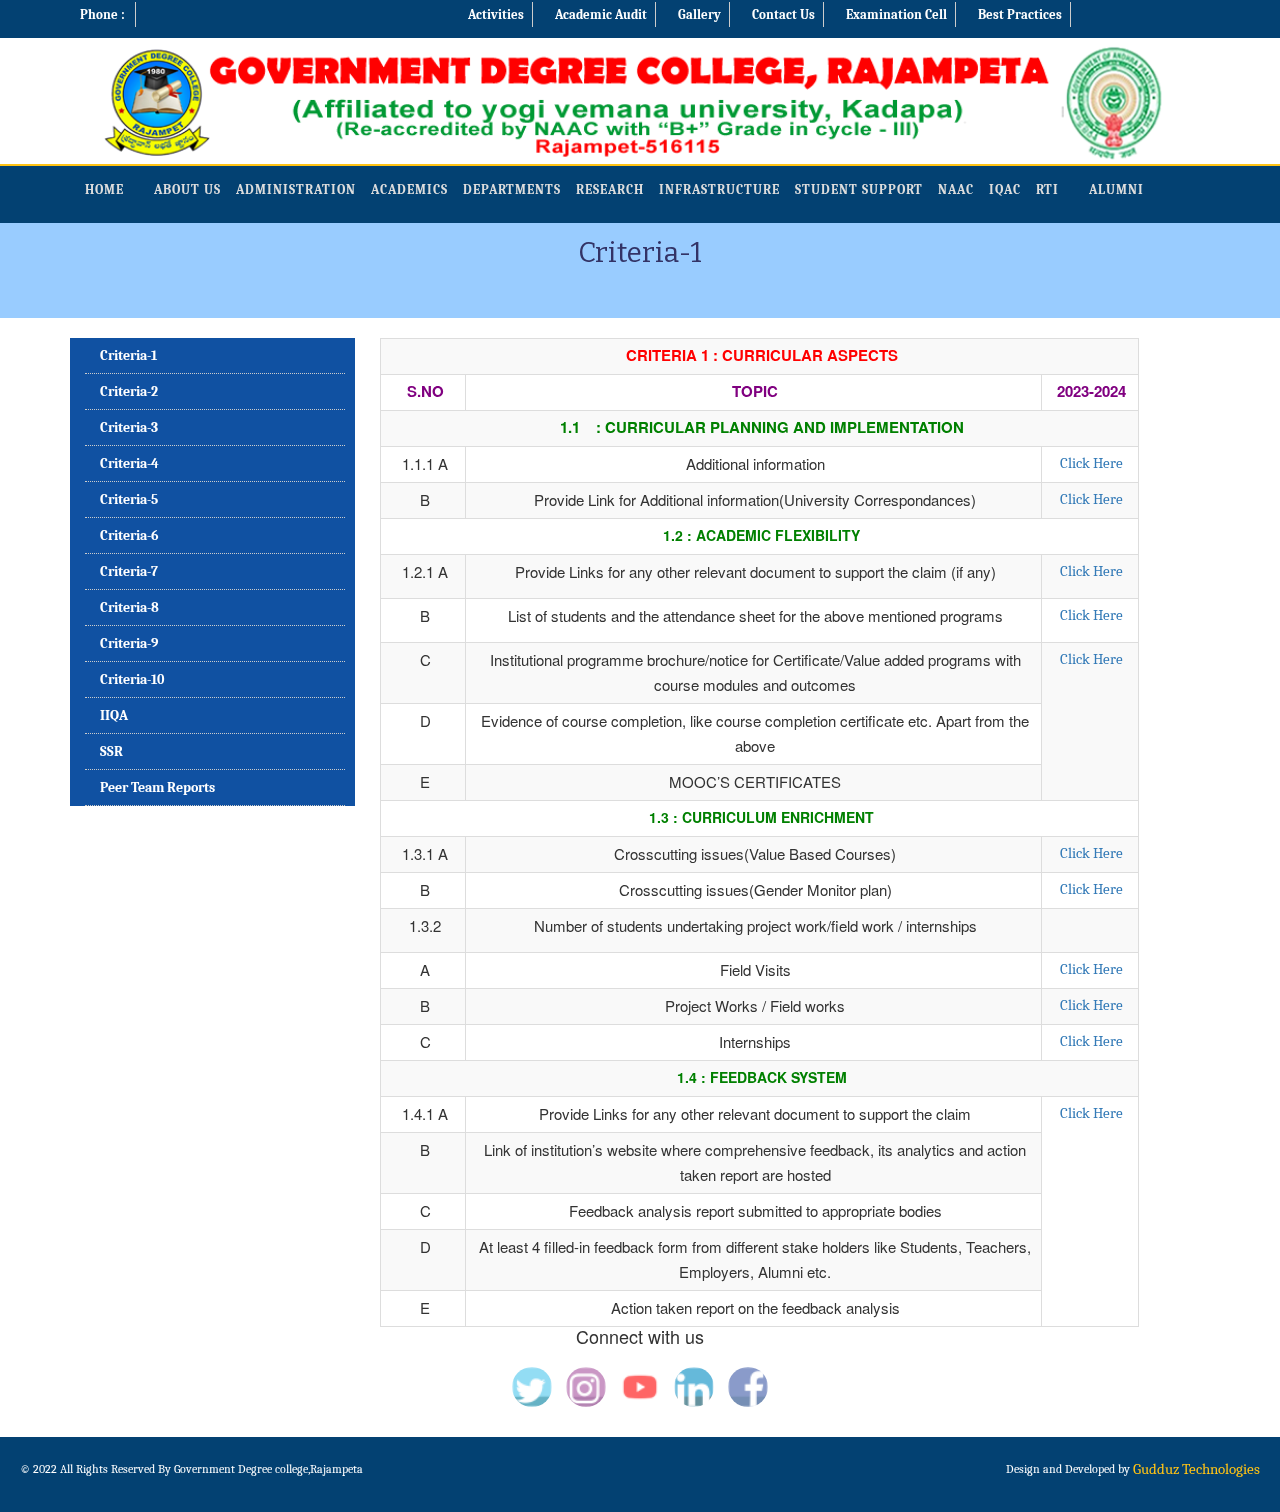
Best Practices (1020, 14)
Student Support (859, 189)
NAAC (956, 189)
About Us (187, 189)
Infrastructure (719, 189)
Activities (496, 14)
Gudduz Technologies (1196, 1469)
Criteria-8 (129, 607)
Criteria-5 (129, 499)
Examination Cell (896, 14)
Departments (512, 189)
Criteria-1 (128, 355)
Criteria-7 (129, 571)
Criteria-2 (129, 391)
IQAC (1005, 189)
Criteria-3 (129, 427)
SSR (111, 751)
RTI (1047, 189)
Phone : (102, 14)
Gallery (699, 14)
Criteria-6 (129, 535)
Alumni (1116, 189)
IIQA (114, 715)
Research (610, 189)
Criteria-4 (129, 463)
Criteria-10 (132, 679)
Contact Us (783, 14)
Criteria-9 (129, 643)
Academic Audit (601, 14)
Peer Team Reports (157, 787)
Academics (409, 189)
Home (104, 189)
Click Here (1091, 463)
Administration (296, 189)
